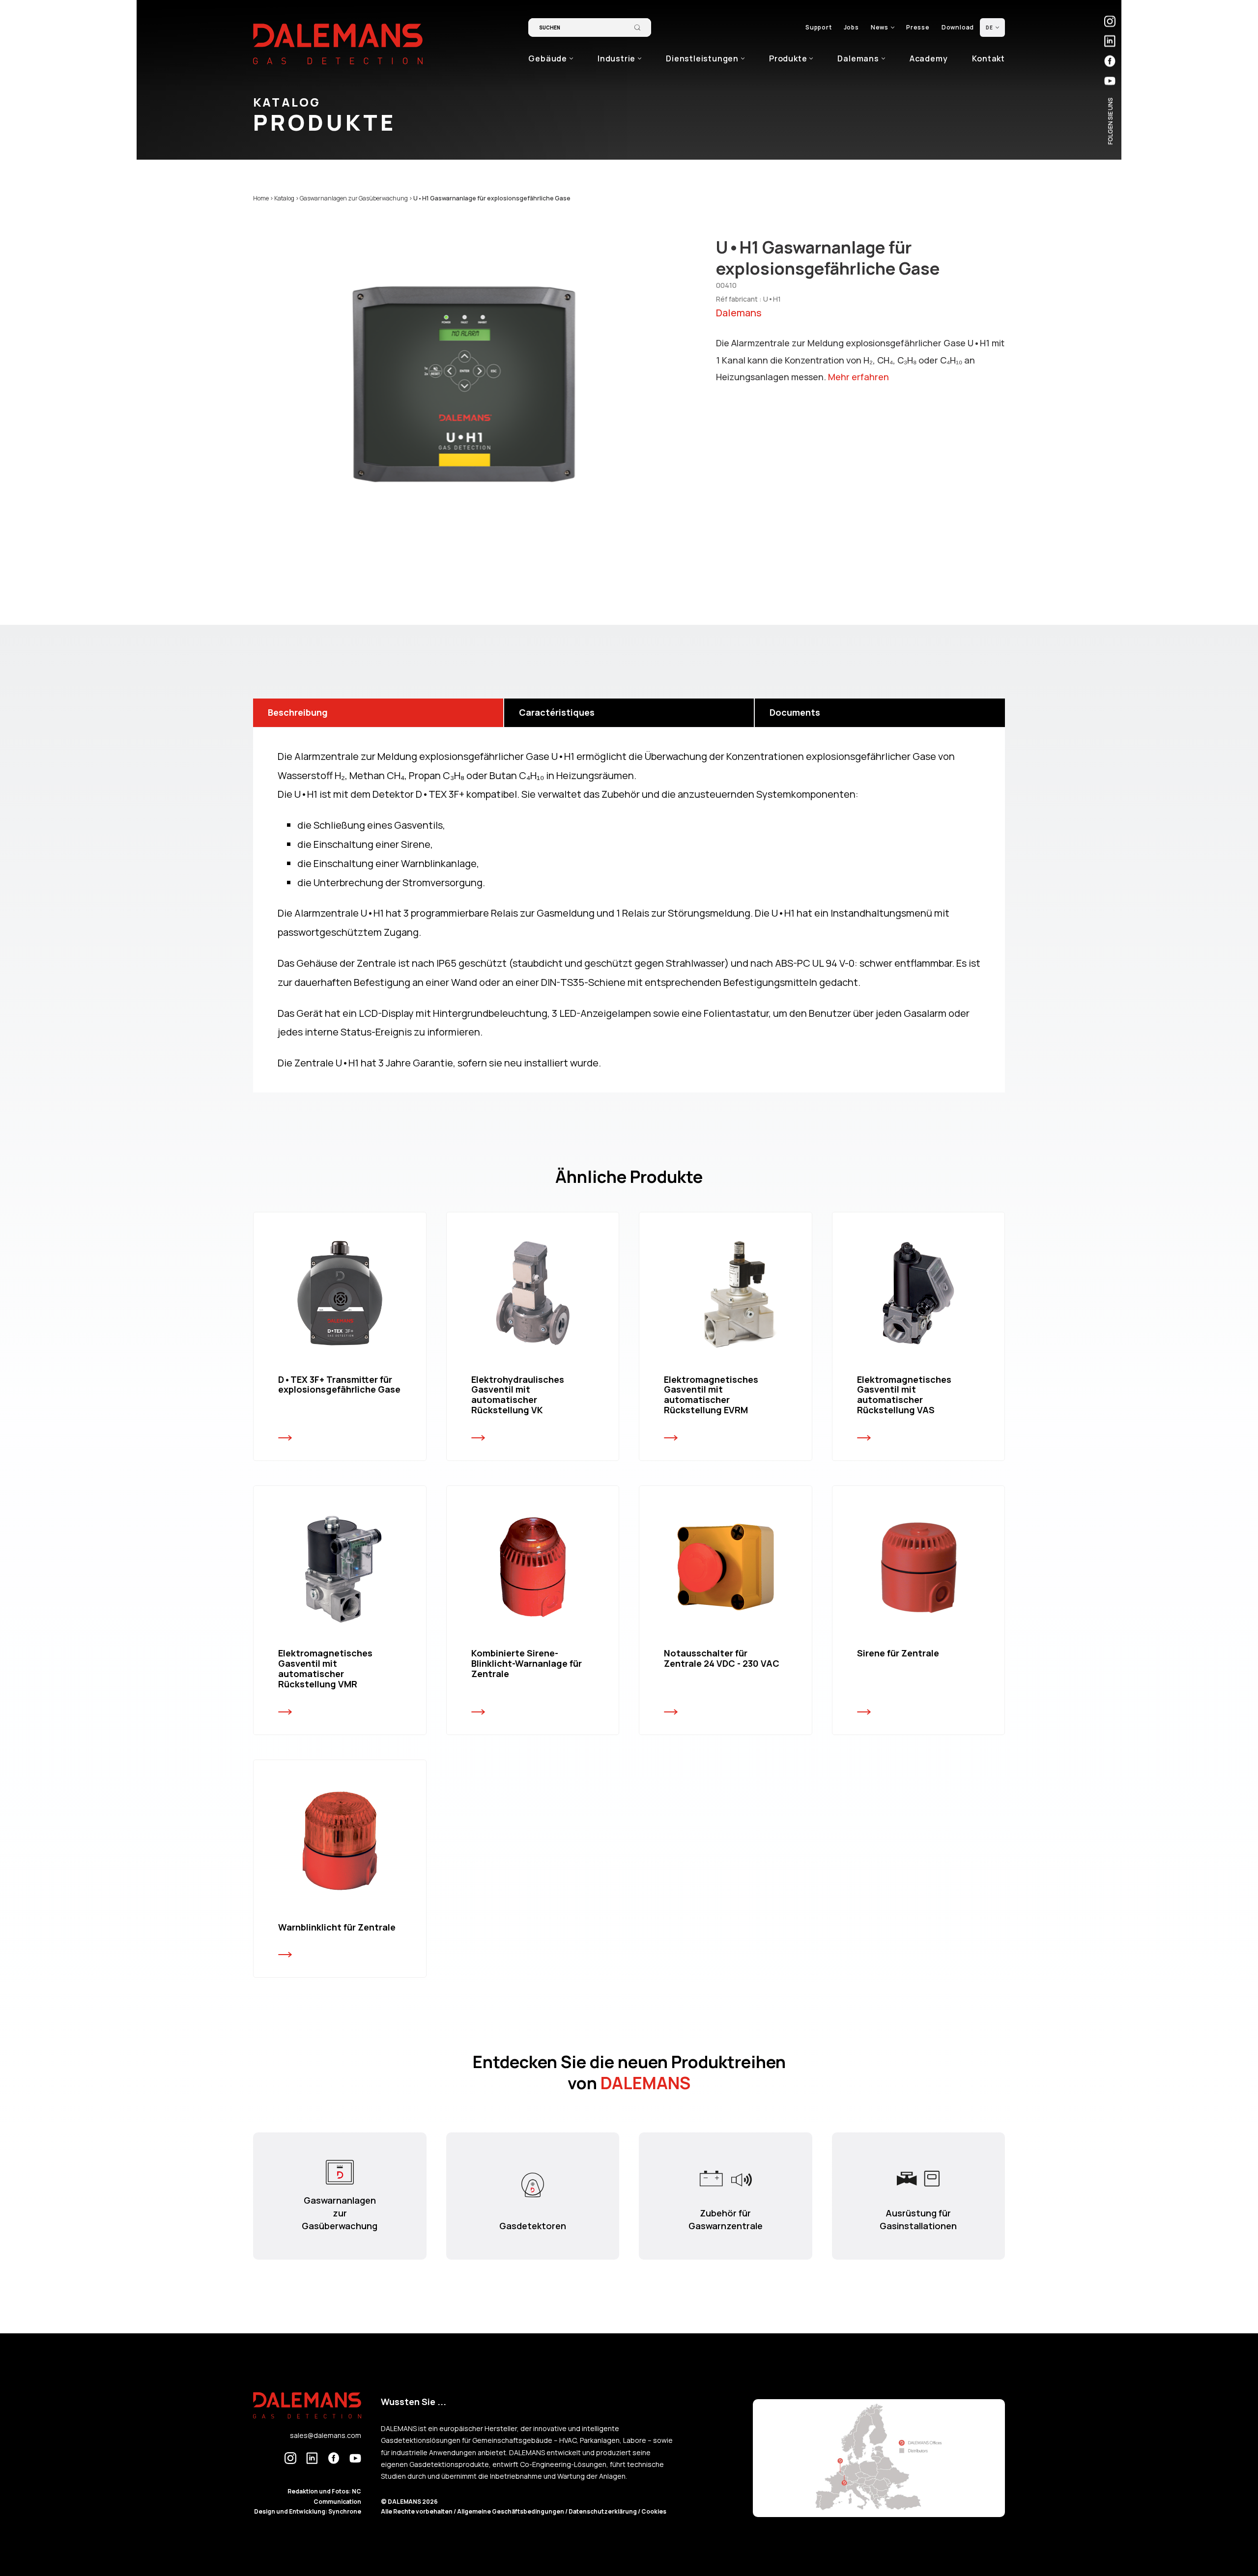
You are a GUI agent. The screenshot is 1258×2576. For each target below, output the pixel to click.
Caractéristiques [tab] (557, 712)
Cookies (654, 2511)
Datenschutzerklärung (603, 2511)
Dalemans (739, 313)
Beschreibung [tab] (298, 712)
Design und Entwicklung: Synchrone (308, 2511)
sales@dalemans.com (326, 2435)
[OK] (637, 28)
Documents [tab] (795, 712)
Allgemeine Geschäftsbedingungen (511, 2511)
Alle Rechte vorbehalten (417, 2511)
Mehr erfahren (858, 377)
